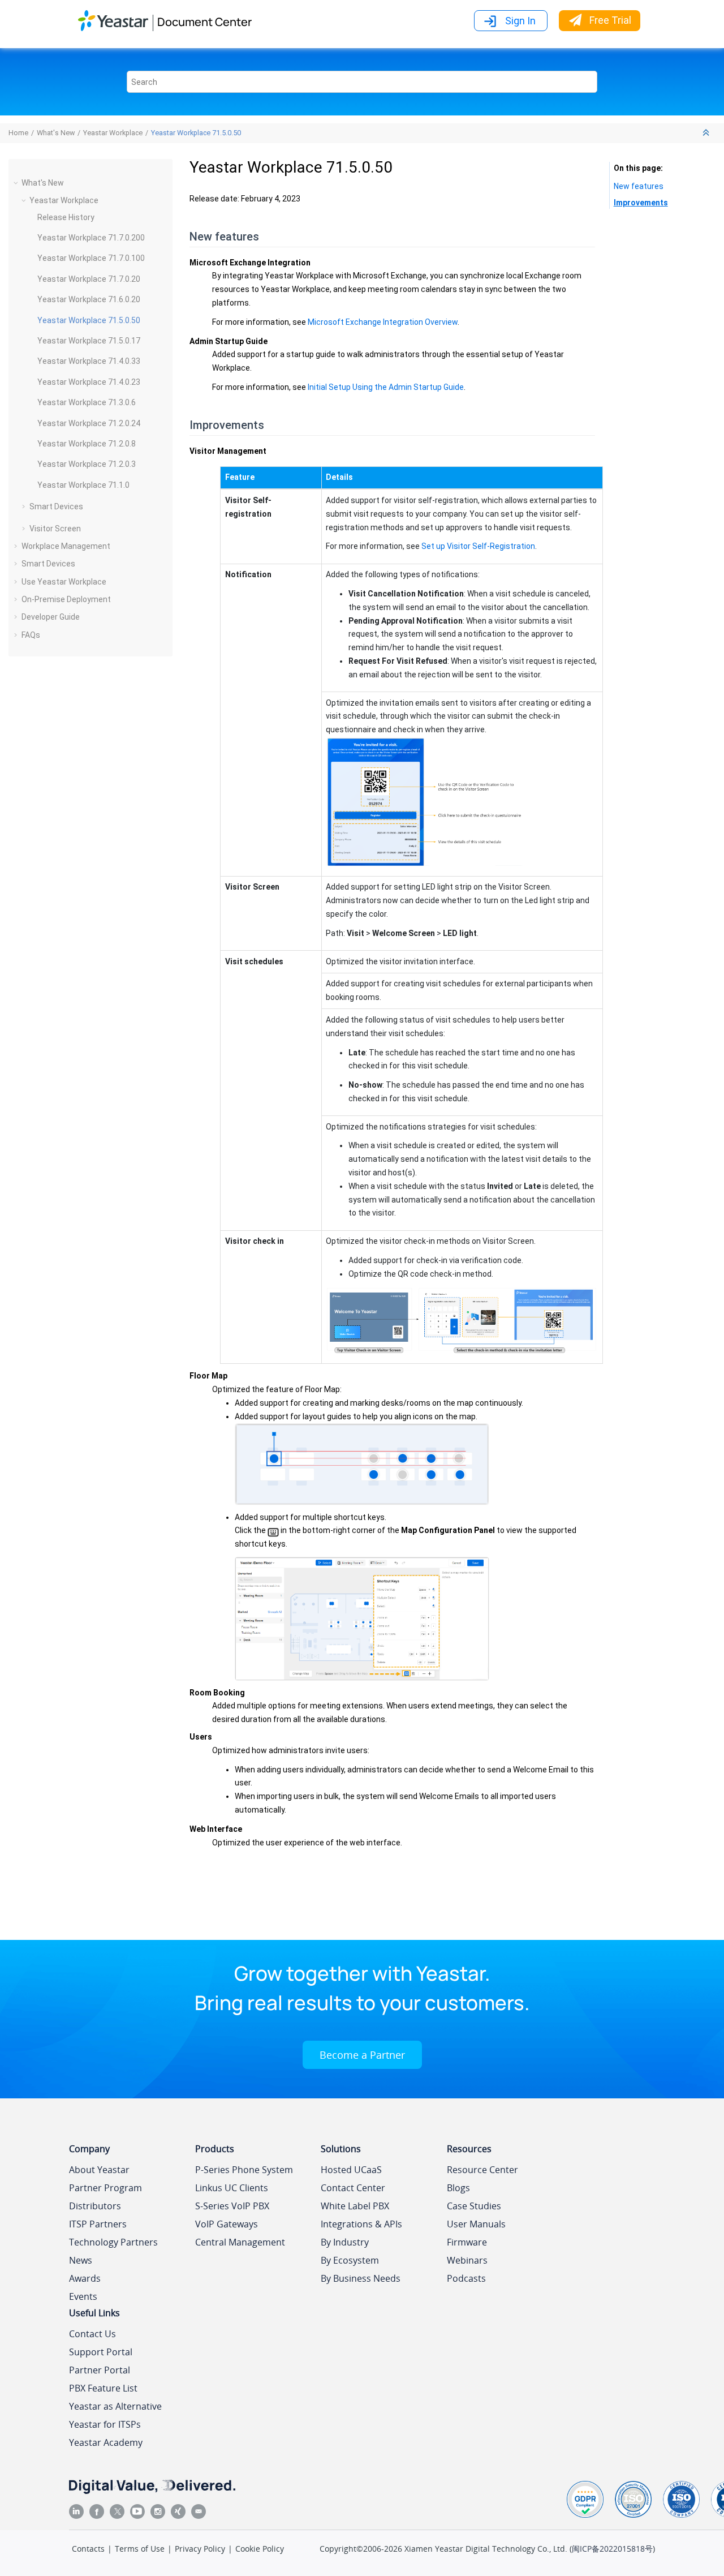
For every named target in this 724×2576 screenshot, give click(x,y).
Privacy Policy (200, 2549)
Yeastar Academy (106, 2442)
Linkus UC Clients (232, 2188)
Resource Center (482, 2170)
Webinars (467, 2260)
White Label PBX (355, 2206)
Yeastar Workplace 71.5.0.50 (196, 133)
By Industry (345, 2242)
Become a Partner (362, 2055)
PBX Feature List (103, 2388)
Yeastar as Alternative (115, 2406)
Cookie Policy (260, 2549)
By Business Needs (361, 2278)
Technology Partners (113, 2242)
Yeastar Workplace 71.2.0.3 (87, 464)
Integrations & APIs (361, 2224)
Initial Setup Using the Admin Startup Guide (386, 387)
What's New (56, 133)
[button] (17, 183)
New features (639, 186)
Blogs (458, 2188)
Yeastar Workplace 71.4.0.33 (89, 361)
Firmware (467, 2242)
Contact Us (92, 2334)
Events (83, 2296)
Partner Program (105, 2188)
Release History (66, 217)
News (81, 2260)
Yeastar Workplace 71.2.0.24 (89, 423)
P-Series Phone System (244, 2170)
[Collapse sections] (707, 133)
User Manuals (476, 2224)
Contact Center (353, 2188)
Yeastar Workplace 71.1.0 (83, 485)
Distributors (95, 2206)
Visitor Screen (55, 529)
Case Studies (474, 2206)
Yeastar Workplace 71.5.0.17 (89, 341)
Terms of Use (140, 2549)
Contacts (88, 2549)
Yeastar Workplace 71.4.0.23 (89, 382)
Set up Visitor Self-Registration (478, 546)
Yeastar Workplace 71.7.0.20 (89, 279)
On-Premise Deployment (66, 599)
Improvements (641, 203)
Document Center (204, 22)
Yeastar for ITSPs (105, 2424)
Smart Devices (56, 506)
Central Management (240, 2242)
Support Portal (101, 2352)
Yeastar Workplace (113, 133)
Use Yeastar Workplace (64, 582)
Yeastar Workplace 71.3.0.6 (87, 402)
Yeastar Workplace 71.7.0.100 (91, 258)
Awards (85, 2278)
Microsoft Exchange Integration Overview (383, 322)
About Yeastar (99, 2170)
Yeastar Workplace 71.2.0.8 (87, 444)
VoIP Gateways (227, 2224)
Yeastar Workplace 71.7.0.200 (91, 238)
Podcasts (466, 2278)
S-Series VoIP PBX (232, 2206)
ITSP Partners (98, 2224)
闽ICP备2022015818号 (612, 2549)
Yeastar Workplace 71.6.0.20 (89, 299)
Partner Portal (100, 2370)
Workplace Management (66, 546)
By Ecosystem (350, 2260)
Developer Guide (51, 617)
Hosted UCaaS (351, 2170)
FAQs (31, 635)
